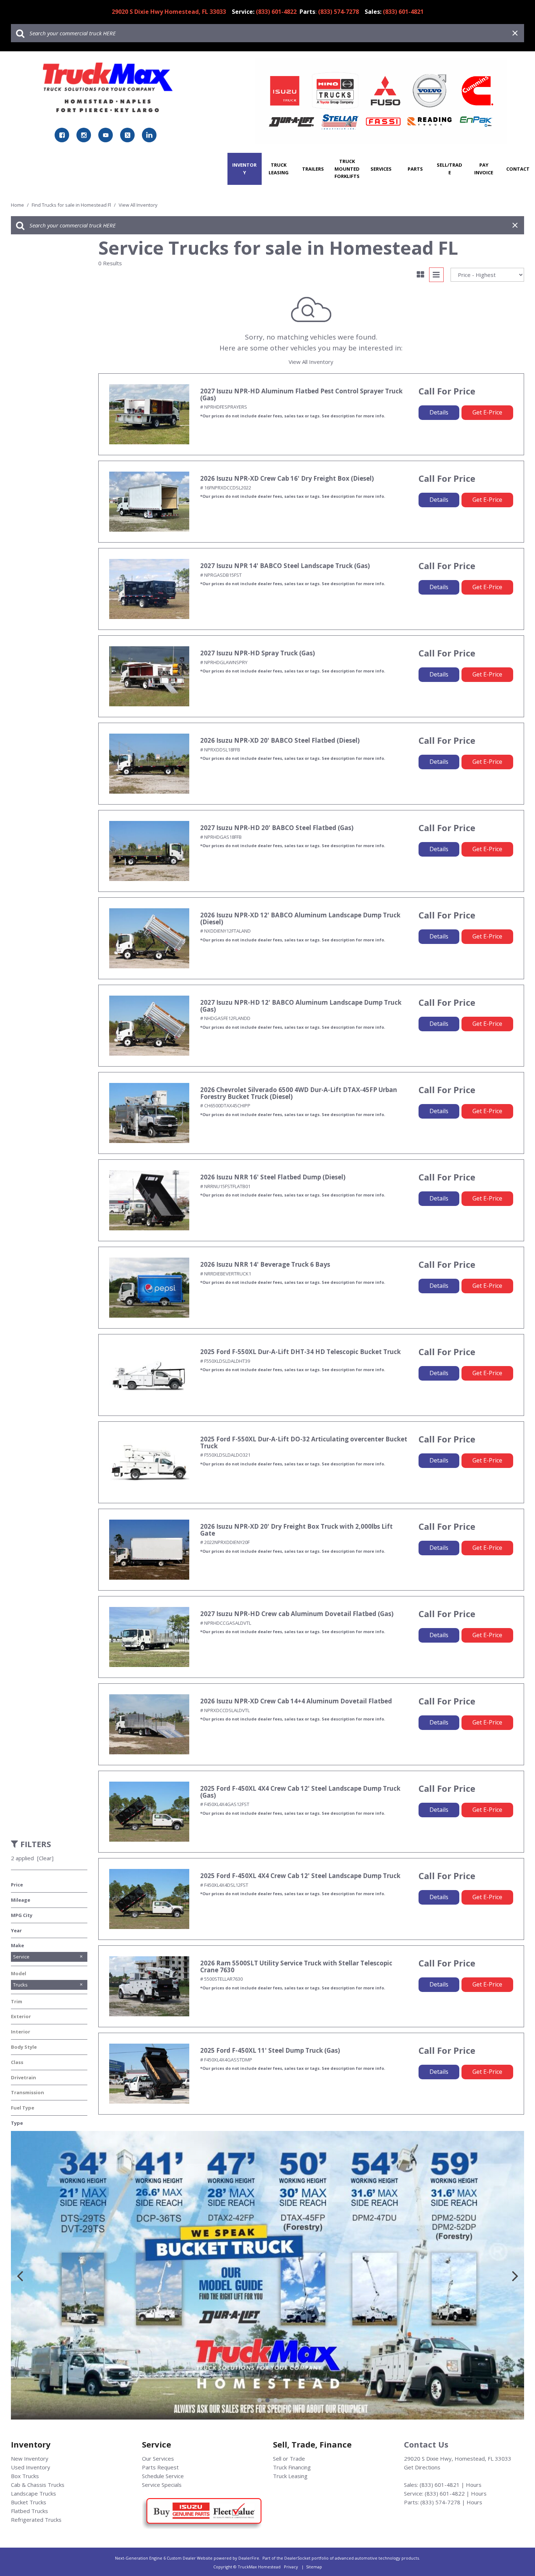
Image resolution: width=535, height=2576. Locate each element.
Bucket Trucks (29, 2502)
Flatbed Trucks (29, 2511)
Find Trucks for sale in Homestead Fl (72, 205)
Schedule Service (163, 2476)
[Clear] (45, 1858)
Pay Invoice (484, 169)
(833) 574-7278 (440, 2502)
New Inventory (30, 2458)
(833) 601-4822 (445, 2493)
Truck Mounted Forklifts (347, 169)
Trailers (313, 169)
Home (18, 205)
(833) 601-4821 (440, 2485)
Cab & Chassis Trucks (38, 2485)
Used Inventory (31, 2467)
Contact (518, 169)
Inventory (244, 169)
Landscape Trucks (33, 2493)
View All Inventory (311, 362)
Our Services (158, 2458)
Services (381, 169)
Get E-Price (487, 412)
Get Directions (422, 2467)
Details (439, 412)
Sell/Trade (449, 169)
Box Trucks (25, 2476)
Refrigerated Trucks (36, 2520)
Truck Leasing (279, 169)
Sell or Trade (289, 2458)
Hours (474, 2485)
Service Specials (162, 2485)
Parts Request (160, 2467)
